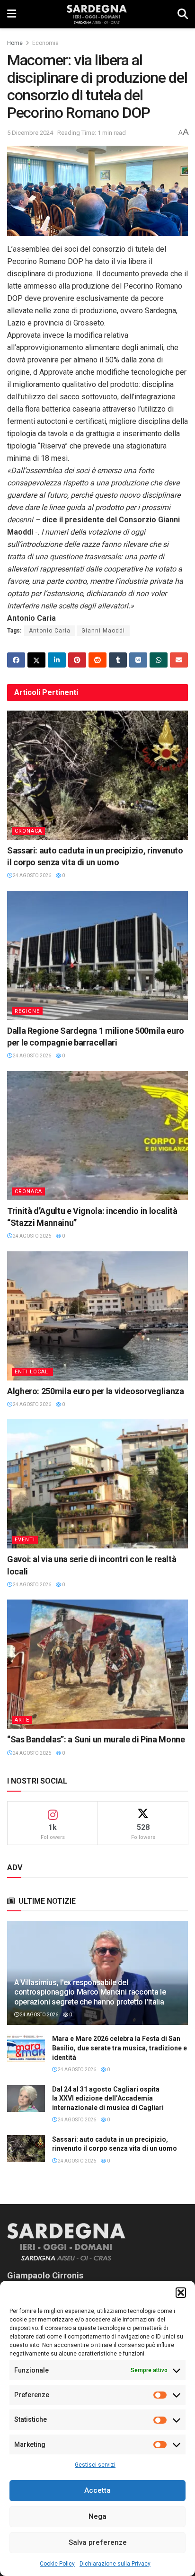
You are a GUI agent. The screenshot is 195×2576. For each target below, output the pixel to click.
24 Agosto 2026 (31, 875)
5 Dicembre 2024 (30, 133)
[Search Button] (183, 14)
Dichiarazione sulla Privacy (115, 2564)
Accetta (97, 2490)
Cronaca (28, 831)
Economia (45, 43)
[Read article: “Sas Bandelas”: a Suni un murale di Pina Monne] (97, 1664)
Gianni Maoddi (103, 631)
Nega (97, 2516)
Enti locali (32, 1372)
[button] (181, 2293)
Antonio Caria (50, 631)
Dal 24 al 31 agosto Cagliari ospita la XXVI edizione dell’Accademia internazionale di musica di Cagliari (108, 2098)
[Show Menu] (12, 14)
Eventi (25, 1540)
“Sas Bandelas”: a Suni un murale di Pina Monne (96, 1739)
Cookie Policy (57, 2564)
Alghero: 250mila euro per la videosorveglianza (95, 1391)
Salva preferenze (98, 2542)
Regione (27, 1011)
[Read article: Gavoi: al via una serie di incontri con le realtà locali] (97, 1484)
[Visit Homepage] (97, 14)
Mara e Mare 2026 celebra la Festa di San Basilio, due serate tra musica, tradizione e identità (120, 2048)
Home (15, 43)
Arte (22, 1720)
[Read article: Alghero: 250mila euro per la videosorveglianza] (97, 1316)
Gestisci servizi (95, 2465)
